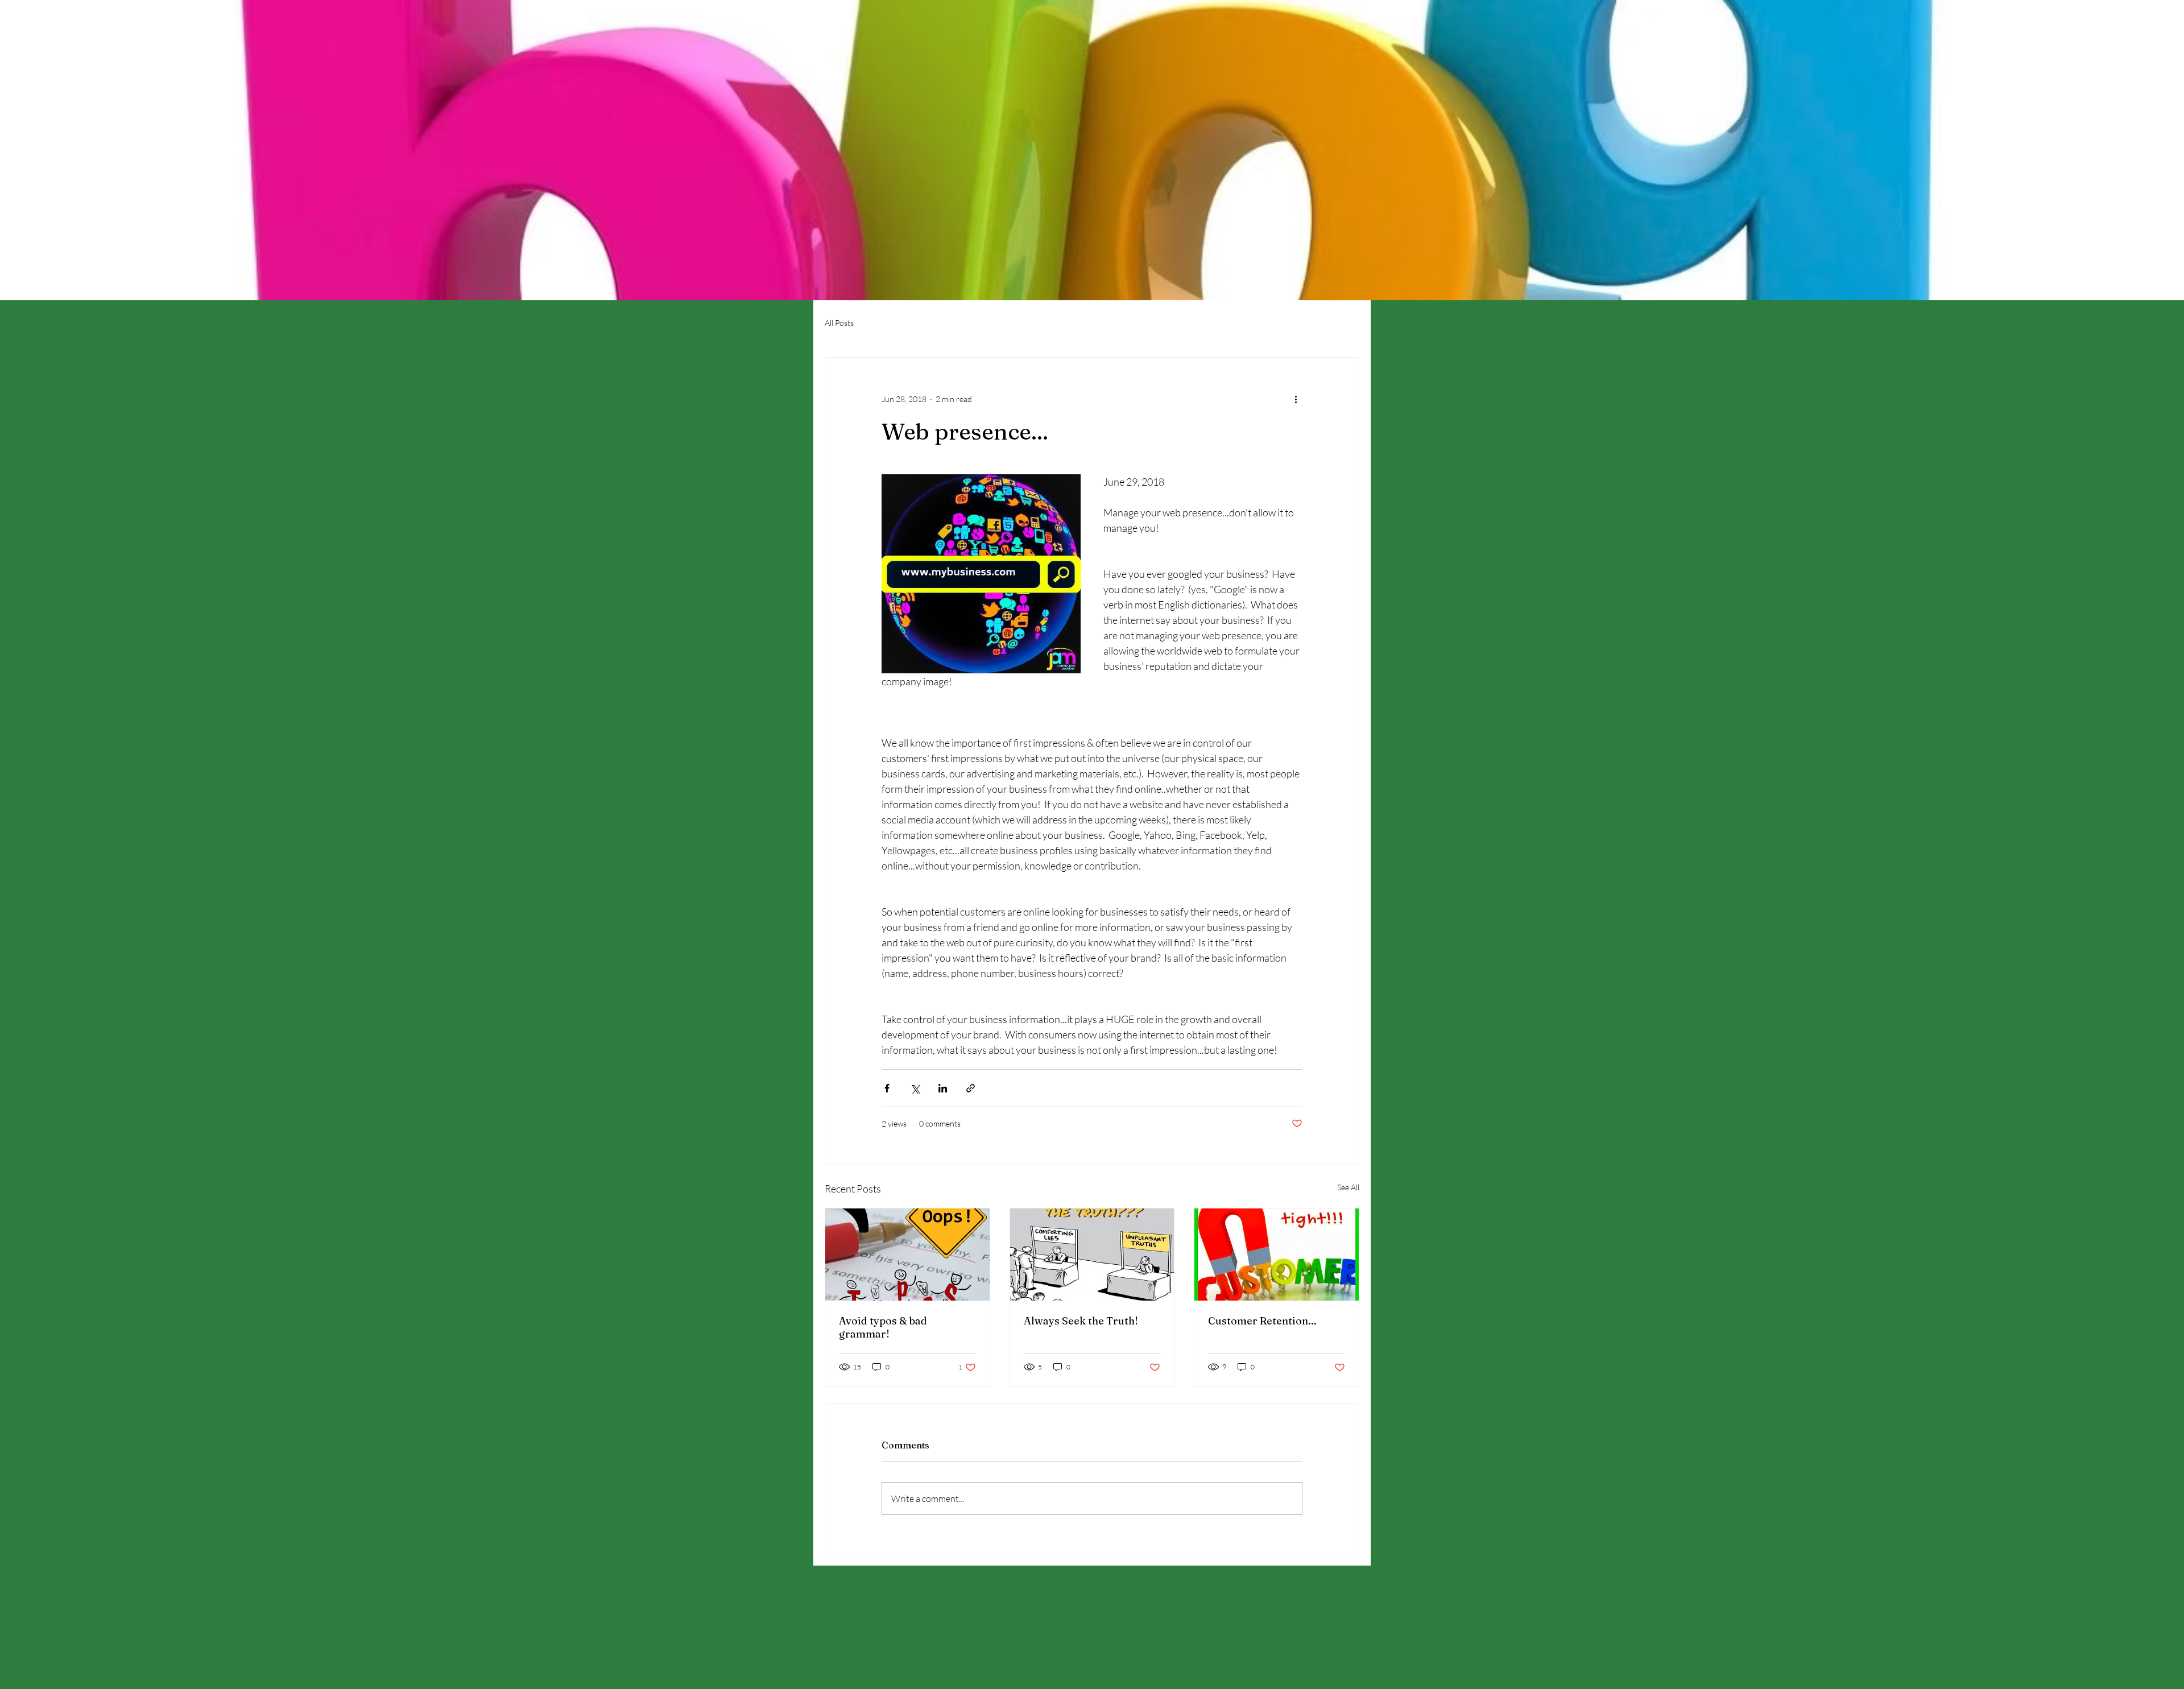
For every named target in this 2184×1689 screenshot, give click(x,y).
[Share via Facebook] (887, 1088)
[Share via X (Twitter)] (915, 1088)
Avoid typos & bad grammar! (883, 1327)
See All (1348, 1187)
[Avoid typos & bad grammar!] (907, 1255)
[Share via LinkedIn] (943, 1088)
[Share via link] (971, 1088)
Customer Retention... (1262, 1321)
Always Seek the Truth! (1081, 1321)
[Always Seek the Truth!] (1092, 1255)
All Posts (839, 323)
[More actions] (1296, 399)
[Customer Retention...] (1277, 1255)
